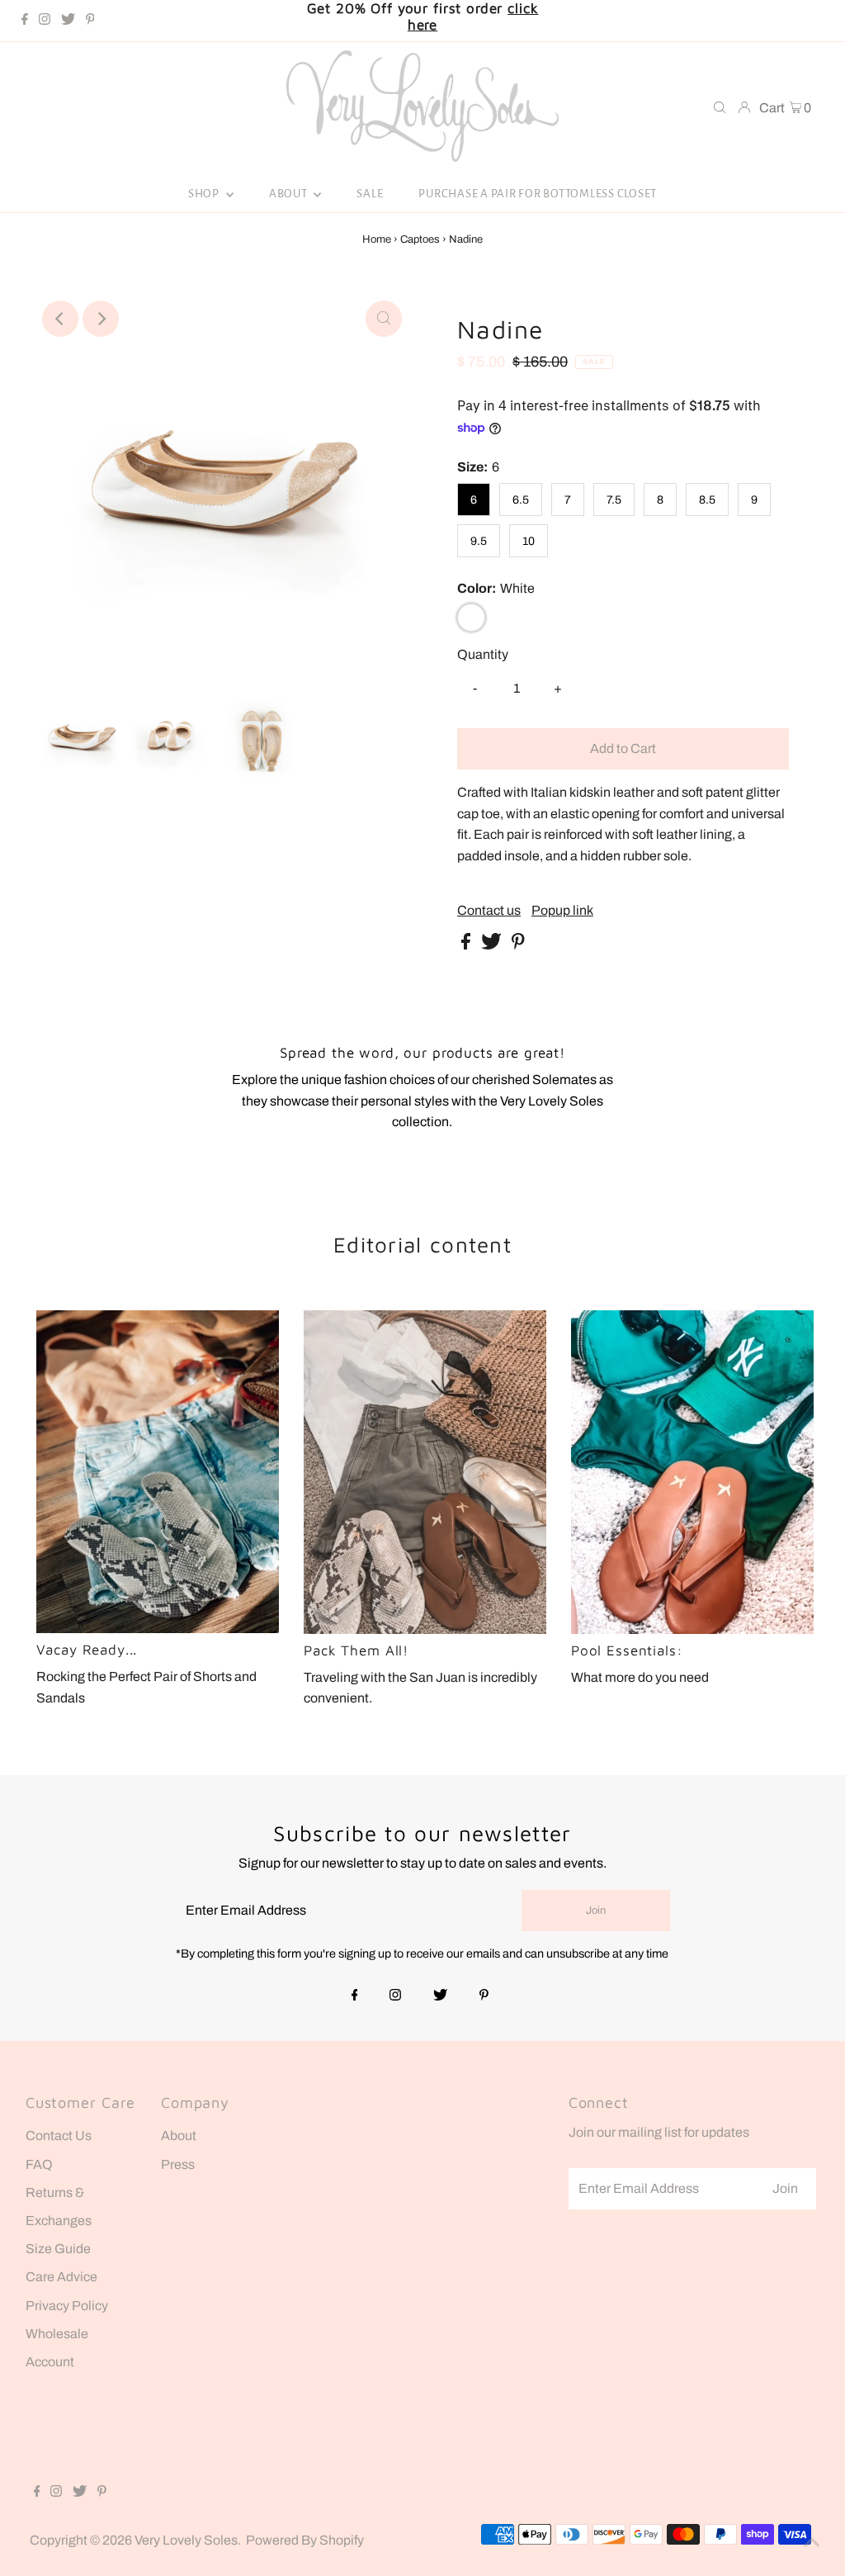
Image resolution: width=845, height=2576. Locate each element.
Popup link (562, 911)
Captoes (420, 239)
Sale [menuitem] (370, 194)
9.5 (479, 541)
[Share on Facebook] (467, 945)
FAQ (39, 2164)
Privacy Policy (67, 2306)
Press (178, 2164)
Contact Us (59, 2136)
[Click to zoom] (384, 319)
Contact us (489, 911)
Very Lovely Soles (186, 2540)
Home (377, 239)
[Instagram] (45, 21)
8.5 (707, 500)
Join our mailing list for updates (659, 2132)
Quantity (483, 654)
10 (529, 541)
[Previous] (60, 319)
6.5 (521, 500)
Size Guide (58, 2249)
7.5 (614, 500)
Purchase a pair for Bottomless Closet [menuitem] (538, 194)
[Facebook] (25, 21)
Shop (205, 194)
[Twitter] (68, 21)
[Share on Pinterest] (518, 945)
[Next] (101, 319)
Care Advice (61, 2277)
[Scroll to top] (812, 2543)
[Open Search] (720, 109)
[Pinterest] (90, 21)
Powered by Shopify (305, 2540)
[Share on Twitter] (493, 945)
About (290, 194)
